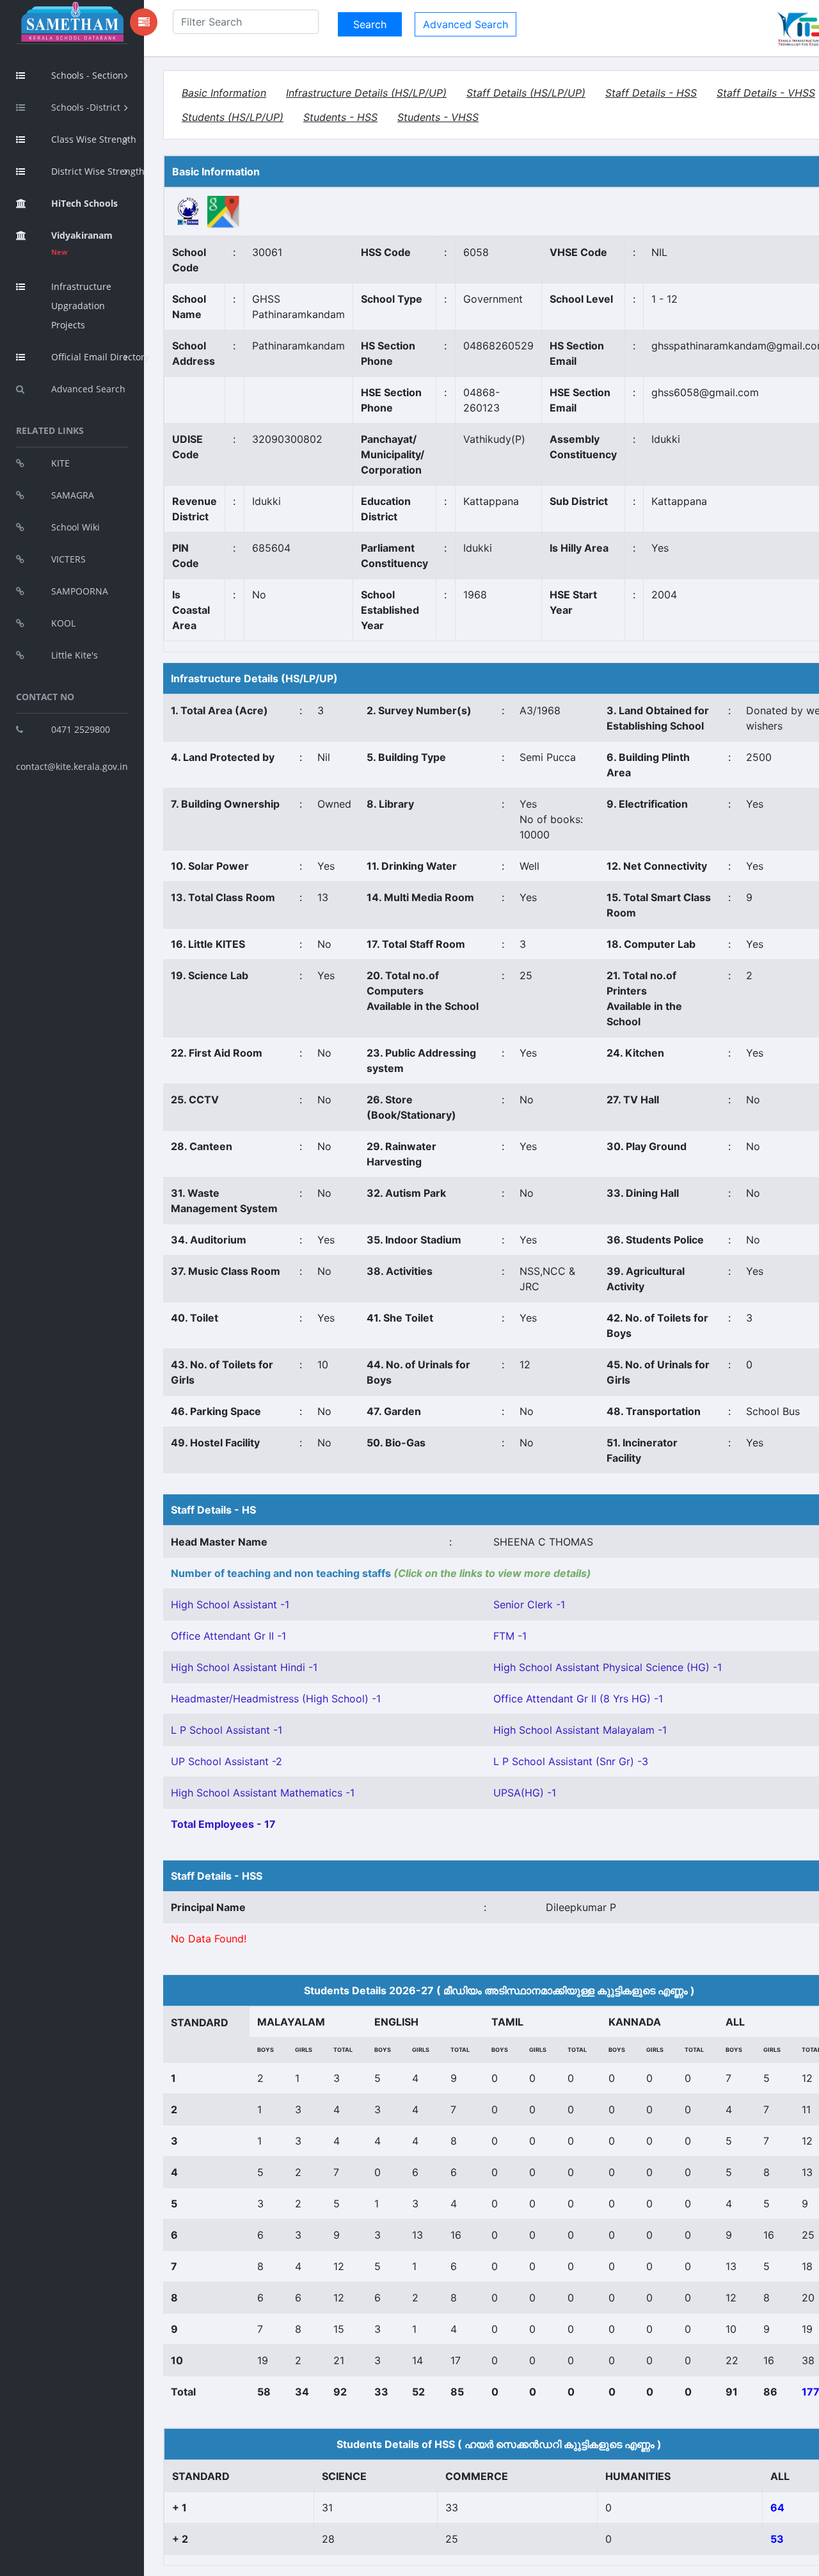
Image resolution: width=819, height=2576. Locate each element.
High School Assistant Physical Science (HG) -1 (608, 1667)
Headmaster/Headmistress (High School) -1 (276, 1699)
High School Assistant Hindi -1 (244, 1667)
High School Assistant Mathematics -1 (263, 1793)
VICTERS (68, 559)
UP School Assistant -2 (227, 1761)
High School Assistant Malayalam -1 (580, 1730)
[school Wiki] (188, 211)
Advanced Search (88, 389)
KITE (60, 463)
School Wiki (76, 527)
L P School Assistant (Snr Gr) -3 (571, 1761)
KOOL (63, 623)
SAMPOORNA (80, 591)
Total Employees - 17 (223, 1824)
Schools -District (86, 107)
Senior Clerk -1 (529, 1604)
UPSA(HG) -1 (525, 1793)
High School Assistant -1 (230, 1604)
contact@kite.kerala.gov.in (72, 766)
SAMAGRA (73, 495)
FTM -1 (510, 1636)
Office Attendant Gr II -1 (228, 1636)
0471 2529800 (81, 729)
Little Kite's (75, 655)
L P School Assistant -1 (227, 1730)
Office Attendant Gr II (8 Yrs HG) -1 (578, 1699)
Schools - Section (87, 75)
